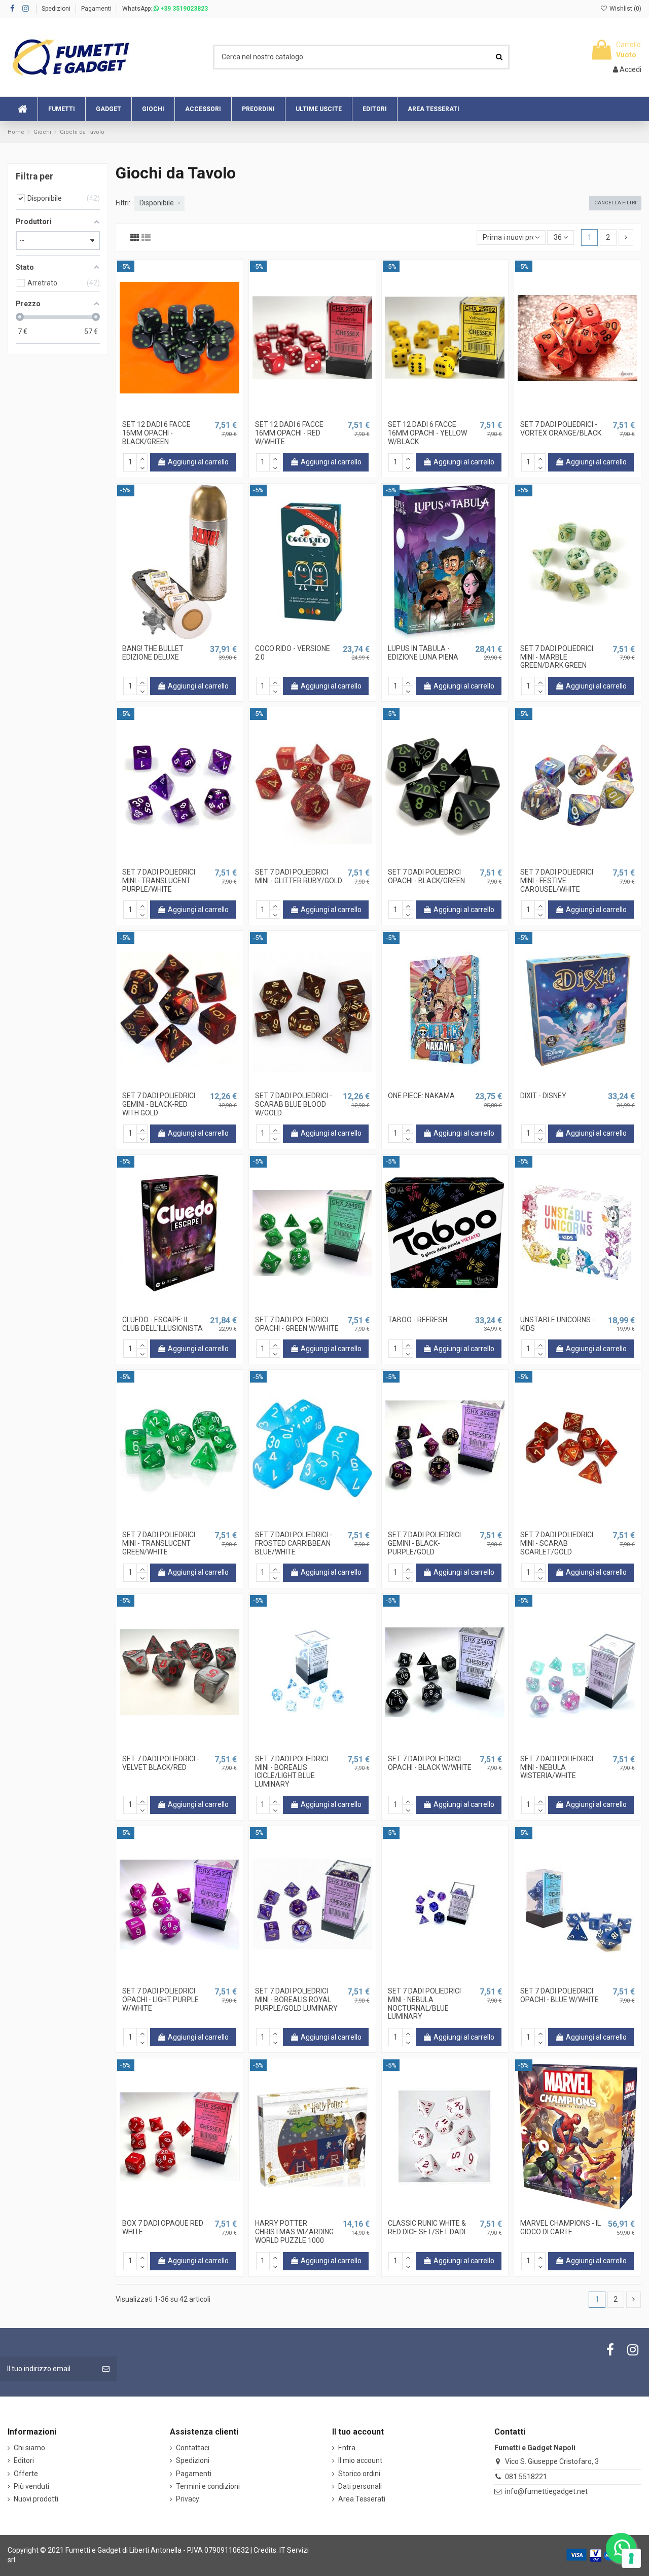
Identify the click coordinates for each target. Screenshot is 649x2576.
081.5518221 (526, 2477)
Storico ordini (359, 2474)
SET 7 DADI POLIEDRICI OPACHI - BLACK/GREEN (426, 876)
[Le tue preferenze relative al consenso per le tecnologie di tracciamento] (631, 2558)
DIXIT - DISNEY (543, 1096)
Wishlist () (625, 9)
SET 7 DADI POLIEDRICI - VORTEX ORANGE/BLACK (561, 429)
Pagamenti (96, 9)
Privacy (188, 2499)
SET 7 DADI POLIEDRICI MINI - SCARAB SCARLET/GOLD (557, 1543)
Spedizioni (57, 9)
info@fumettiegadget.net (546, 2491)
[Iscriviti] (106, 2369)
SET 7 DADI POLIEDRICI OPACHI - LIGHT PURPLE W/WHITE (160, 2000)
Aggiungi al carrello (198, 462)
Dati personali (360, 2486)
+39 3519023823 (183, 9)
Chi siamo (29, 2448)
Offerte (26, 2474)
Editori (24, 2460)
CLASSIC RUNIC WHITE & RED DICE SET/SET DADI (427, 2227)
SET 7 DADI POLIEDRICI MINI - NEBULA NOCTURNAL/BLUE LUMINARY (424, 2004)
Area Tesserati (362, 2499)
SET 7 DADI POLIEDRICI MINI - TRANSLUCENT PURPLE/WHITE (159, 881)
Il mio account (360, 2460)
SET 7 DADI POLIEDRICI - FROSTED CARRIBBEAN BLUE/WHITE (294, 1543)
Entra (347, 2448)
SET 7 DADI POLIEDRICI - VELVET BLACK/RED (161, 1763)
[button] (318, 109)
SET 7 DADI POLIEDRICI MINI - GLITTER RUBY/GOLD (299, 876)
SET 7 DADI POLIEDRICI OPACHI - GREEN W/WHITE (297, 1324)
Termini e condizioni (208, 2486)
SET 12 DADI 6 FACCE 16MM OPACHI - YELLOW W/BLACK (427, 433)
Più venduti (31, 2486)
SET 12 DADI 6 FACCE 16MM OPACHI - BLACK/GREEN (156, 433)
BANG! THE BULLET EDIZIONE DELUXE (153, 653)
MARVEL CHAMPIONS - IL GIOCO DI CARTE (561, 2227)
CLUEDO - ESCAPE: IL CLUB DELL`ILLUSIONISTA (163, 1324)
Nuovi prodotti (36, 2499)
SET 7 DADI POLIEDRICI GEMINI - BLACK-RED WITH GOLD (159, 1104)
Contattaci (193, 2448)
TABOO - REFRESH (418, 1320)
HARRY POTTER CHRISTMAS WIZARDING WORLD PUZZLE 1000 (294, 2232)
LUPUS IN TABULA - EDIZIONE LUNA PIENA (423, 653)
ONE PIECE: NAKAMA (421, 1096)
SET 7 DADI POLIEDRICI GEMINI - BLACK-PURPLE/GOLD (424, 1543)
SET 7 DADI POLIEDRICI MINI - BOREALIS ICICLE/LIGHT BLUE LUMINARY (292, 1771)
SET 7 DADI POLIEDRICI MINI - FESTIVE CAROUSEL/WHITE (557, 881)
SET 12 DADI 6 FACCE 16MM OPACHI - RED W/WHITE (289, 433)
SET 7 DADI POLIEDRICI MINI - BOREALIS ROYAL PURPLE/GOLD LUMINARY (296, 2000)
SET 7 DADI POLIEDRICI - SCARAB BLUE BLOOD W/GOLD (294, 1104)
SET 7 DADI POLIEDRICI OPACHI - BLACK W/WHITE (430, 1763)
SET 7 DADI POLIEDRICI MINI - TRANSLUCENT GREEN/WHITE (159, 1543)
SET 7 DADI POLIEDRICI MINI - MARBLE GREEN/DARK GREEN (557, 657)
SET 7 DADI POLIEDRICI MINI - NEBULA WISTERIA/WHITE (557, 1767)
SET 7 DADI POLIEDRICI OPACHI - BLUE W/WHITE (560, 1995)
